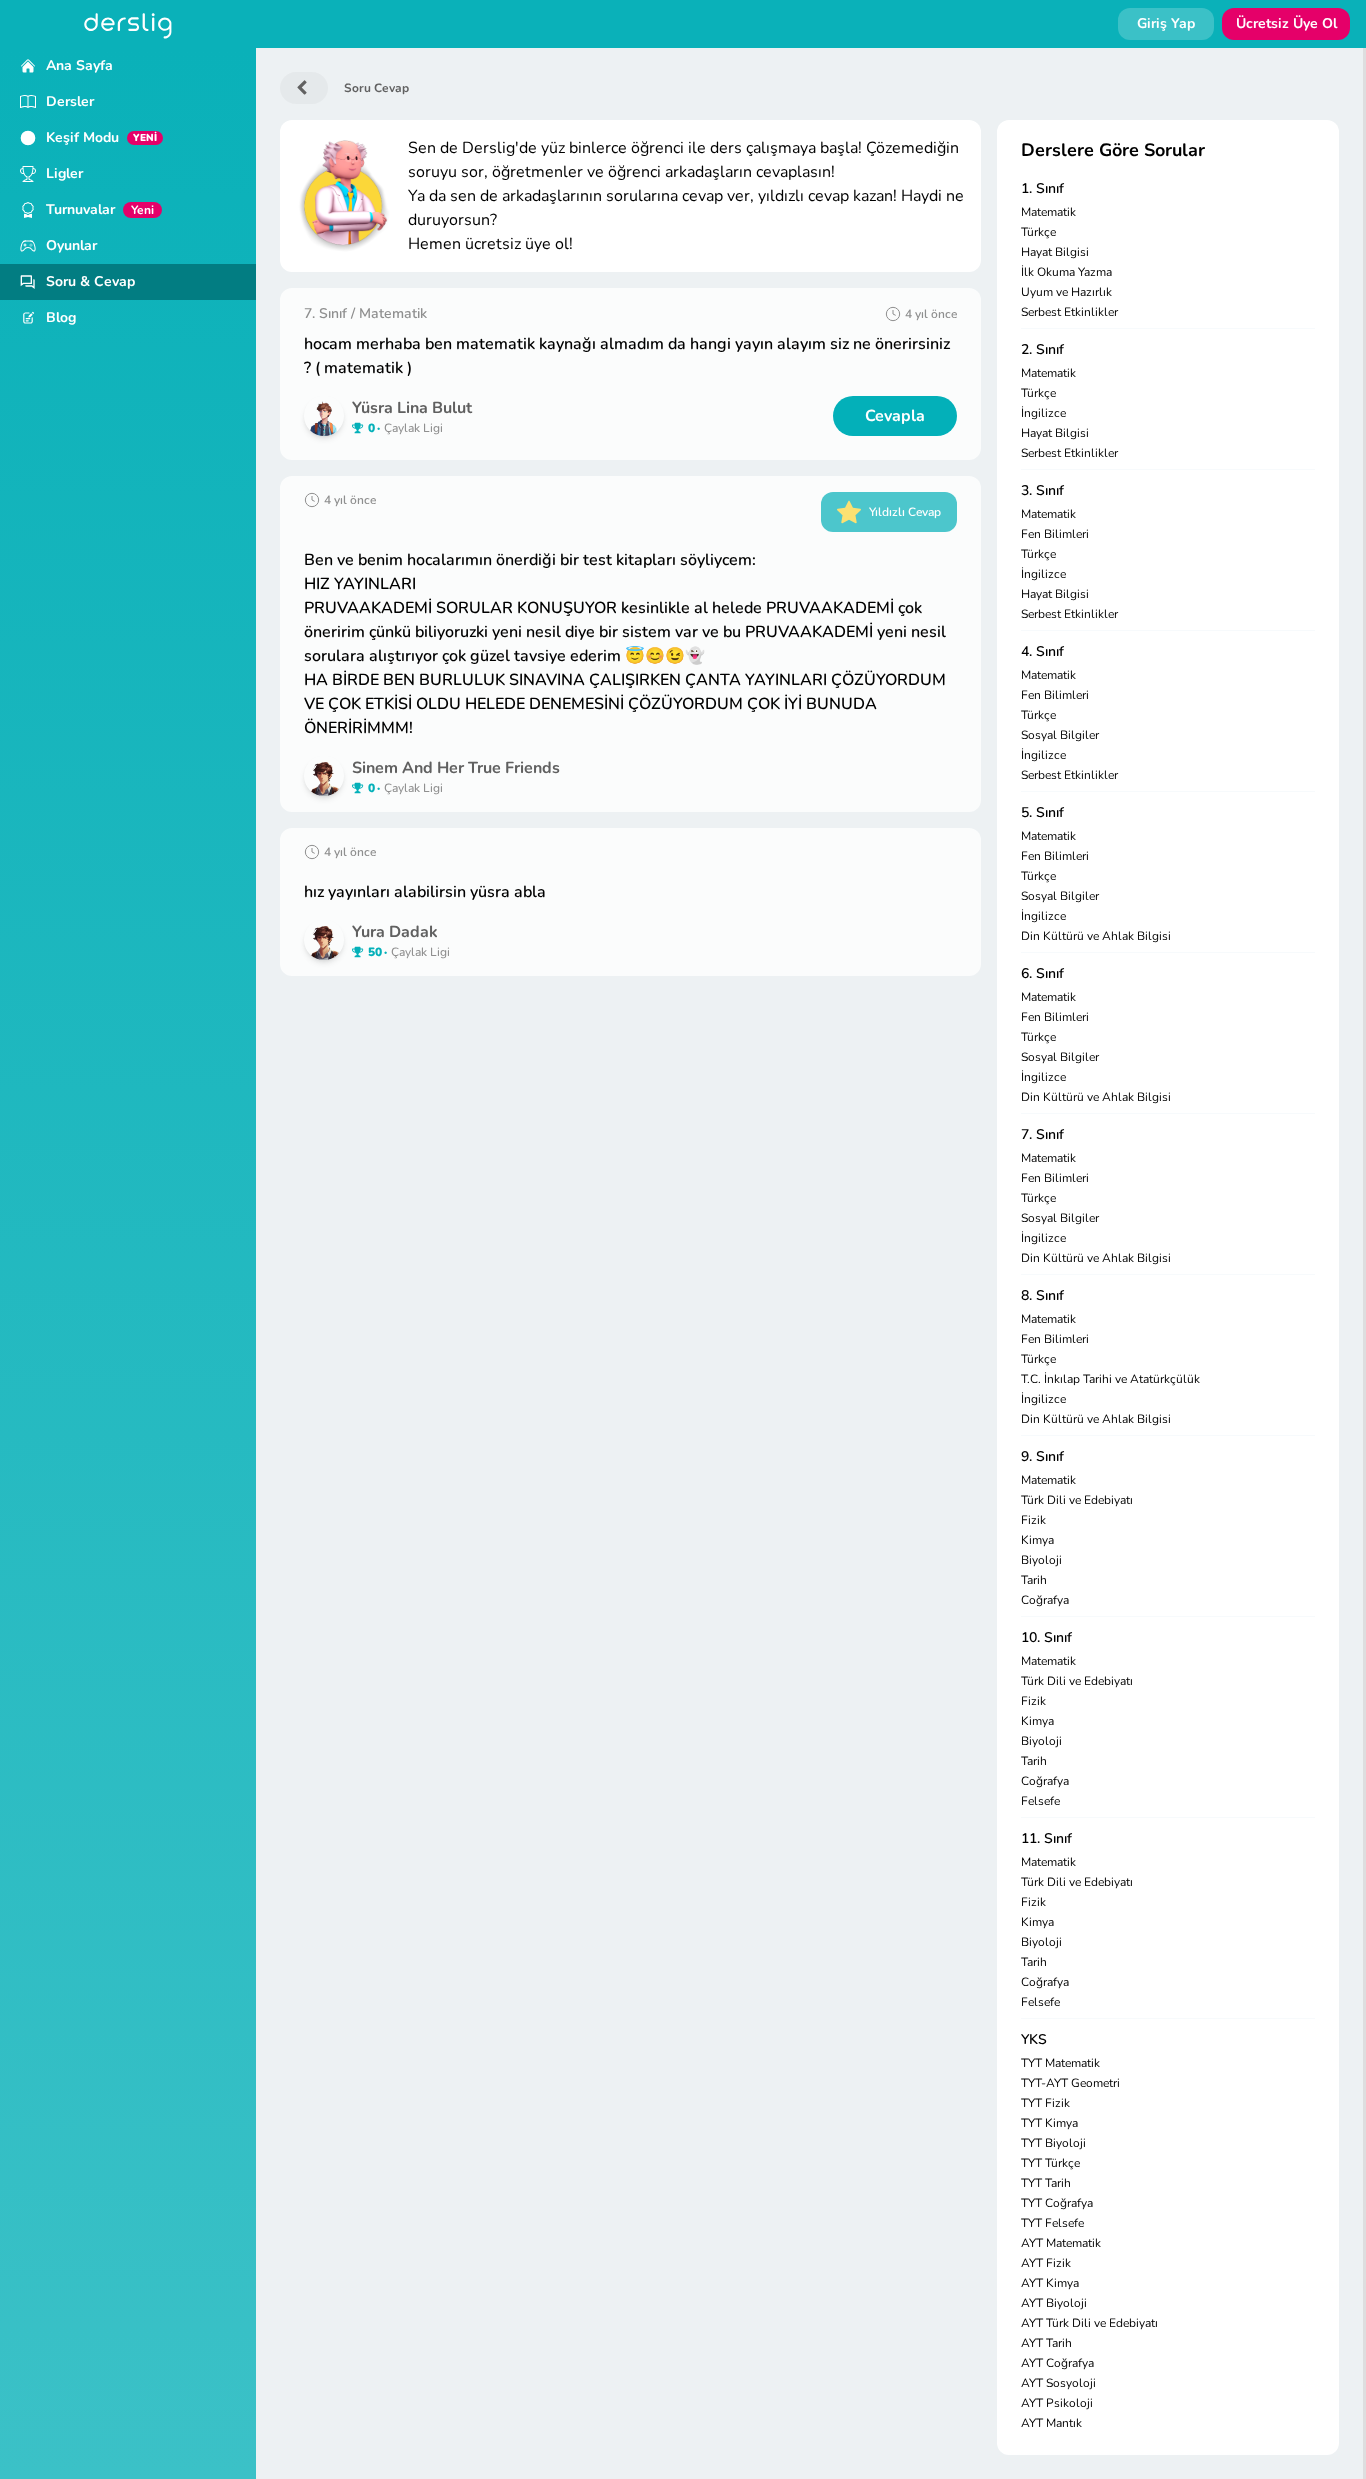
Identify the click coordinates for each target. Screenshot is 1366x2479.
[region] (128, 1263)
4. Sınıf (1042, 651)
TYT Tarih (1046, 2183)
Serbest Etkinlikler (1069, 312)
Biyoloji (1041, 1560)
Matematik (1048, 212)
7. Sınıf (1042, 1134)
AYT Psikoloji (1057, 2403)
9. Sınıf (1042, 1456)
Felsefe (1040, 1801)
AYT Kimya (1050, 2283)
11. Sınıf (1046, 1838)
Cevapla (895, 416)
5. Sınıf (1042, 812)
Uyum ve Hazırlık (1066, 292)
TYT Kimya (1049, 2123)
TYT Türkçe (1050, 2163)
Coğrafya (1045, 1600)
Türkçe (1038, 232)
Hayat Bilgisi (1055, 252)
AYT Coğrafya (1057, 2363)
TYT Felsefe (1052, 2223)
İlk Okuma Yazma (1066, 272)
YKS (1034, 2039)
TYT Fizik (1045, 2103)
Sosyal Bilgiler (1060, 735)
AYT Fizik (1046, 2263)
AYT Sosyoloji (1058, 2383)
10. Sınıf (1046, 1637)
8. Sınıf (1042, 1295)
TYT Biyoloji (1053, 2143)
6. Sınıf (1042, 973)
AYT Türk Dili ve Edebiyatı (1089, 2323)
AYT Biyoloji (1054, 2303)
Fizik (1033, 1520)
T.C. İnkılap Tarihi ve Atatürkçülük (1110, 1379)
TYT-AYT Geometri (1070, 2083)
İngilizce (1043, 413)
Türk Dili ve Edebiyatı (1077, 1500)
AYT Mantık (1051, 2423)
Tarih (1034, 1580)
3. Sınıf (1042, 490)
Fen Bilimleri (1055, 534)
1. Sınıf (1042, 188)
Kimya (1037, 1540)
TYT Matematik (1060, 2063)
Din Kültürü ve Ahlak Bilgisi (1096, 936)
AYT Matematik (1061, 2243)
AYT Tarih (1046, 2343)
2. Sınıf (1042, 349)
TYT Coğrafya (1057, 2203)
